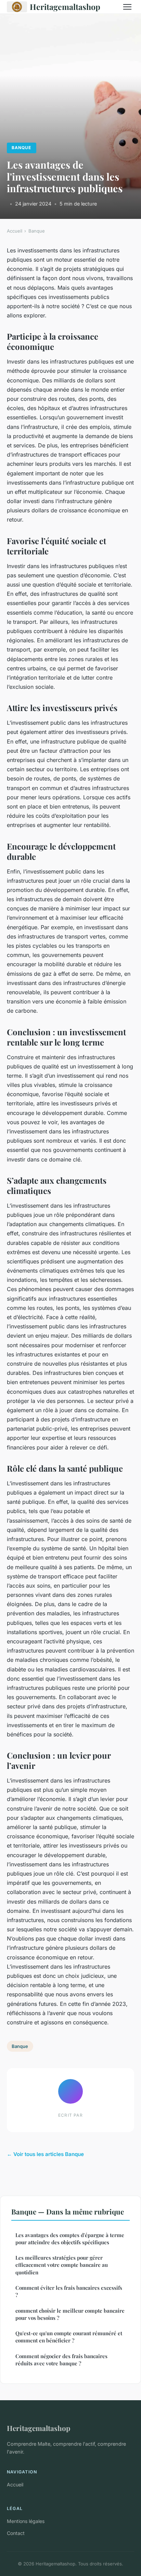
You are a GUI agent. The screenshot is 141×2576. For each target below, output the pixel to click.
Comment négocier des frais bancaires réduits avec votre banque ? (61, 2360)
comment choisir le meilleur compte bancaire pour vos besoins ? (70, 2314)
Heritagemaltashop (65, 7)
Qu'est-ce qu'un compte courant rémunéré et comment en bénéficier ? (69, 2337)
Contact (16, 2533)
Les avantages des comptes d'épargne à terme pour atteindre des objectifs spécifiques (70, 2239)
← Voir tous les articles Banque (45, 2154)
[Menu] (127, 7)
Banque (21, 148)
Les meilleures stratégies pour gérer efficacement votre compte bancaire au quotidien (62, 2265)
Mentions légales (26, 2521)
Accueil (15, 231)
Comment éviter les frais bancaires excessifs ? (69, 2291)
